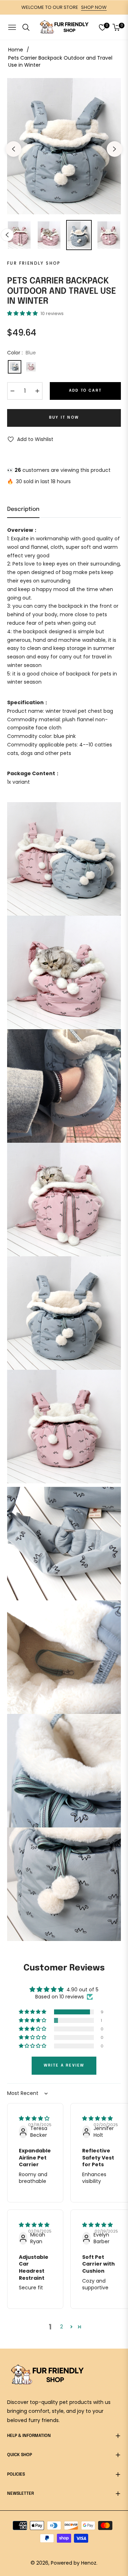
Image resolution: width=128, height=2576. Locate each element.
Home (16, 50)
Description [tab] (23, 509)
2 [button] (62, 2327)
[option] (64, 146)
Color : (22, 353)
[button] (23, 313)
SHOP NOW (94, 7)
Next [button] (114, 149)
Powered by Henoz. (74, 2563)
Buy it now (64, 418)
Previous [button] (14, 149)
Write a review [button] (64, 2065)
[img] (34, 2118)
